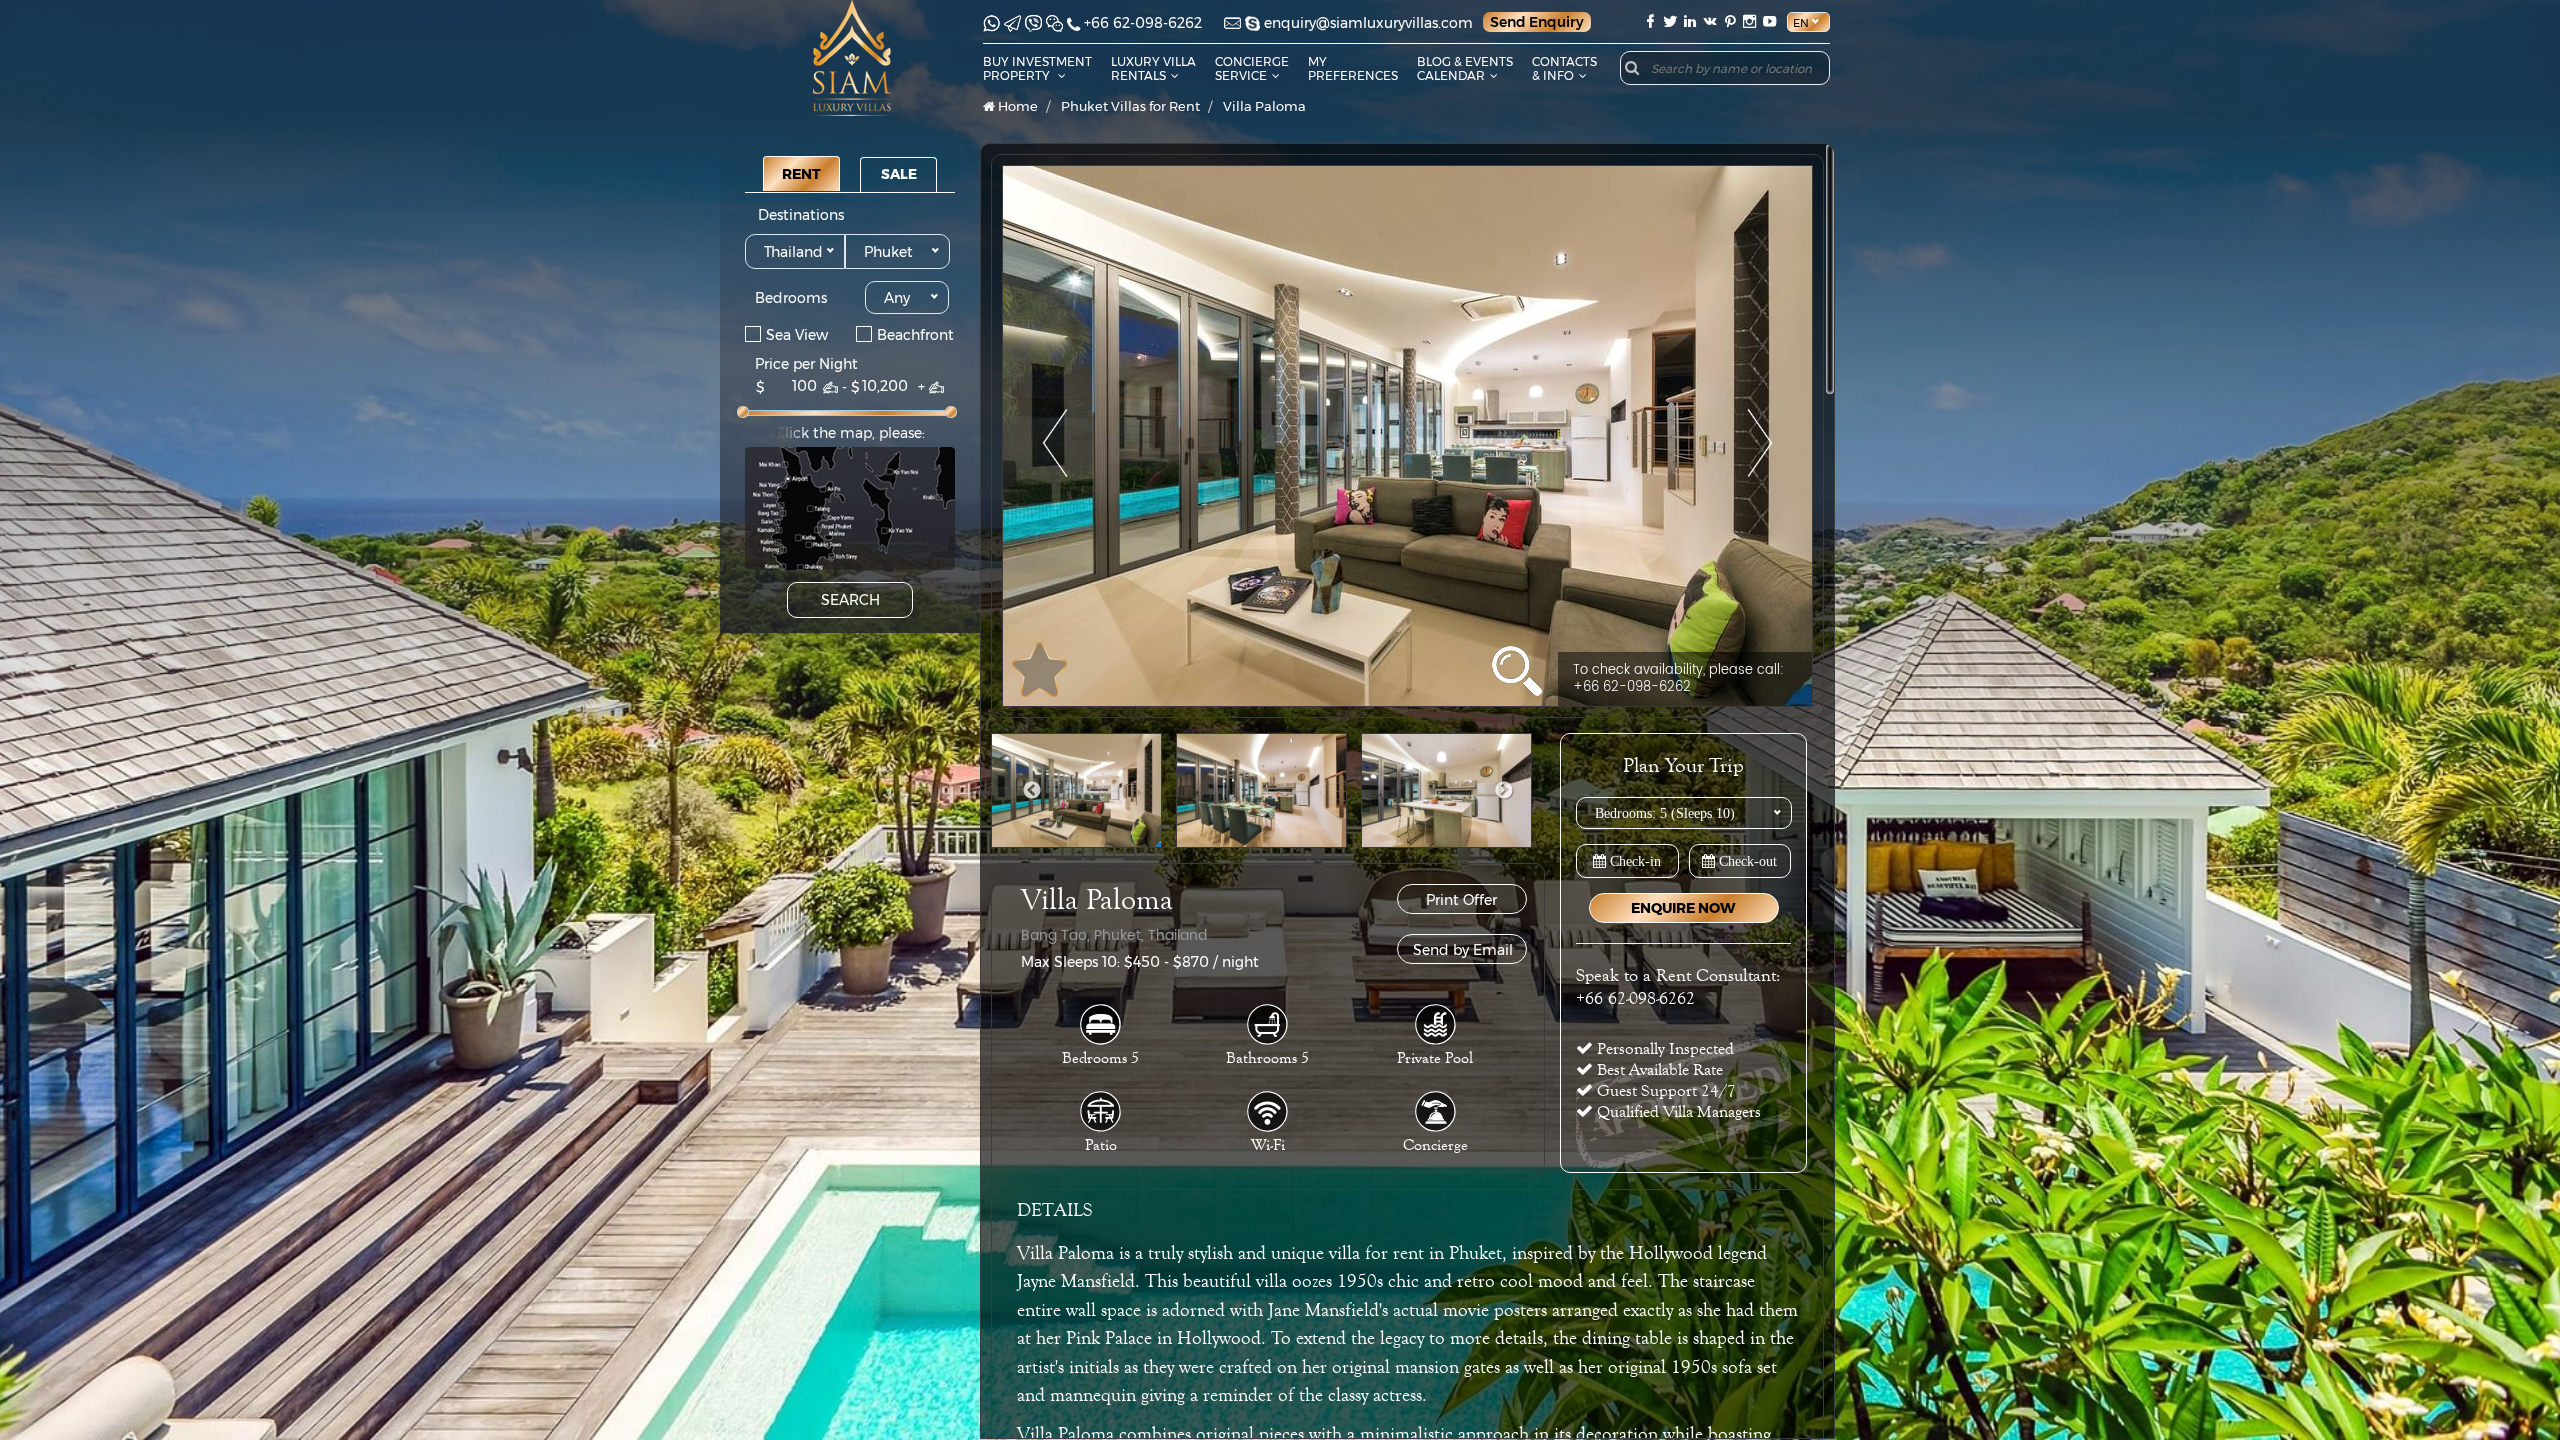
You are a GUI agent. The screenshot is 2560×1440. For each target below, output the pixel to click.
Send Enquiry (1537, 22)
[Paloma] (1407, 436)
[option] (1407, 436)
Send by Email (1463, 950)
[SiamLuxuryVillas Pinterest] (1730, 21)
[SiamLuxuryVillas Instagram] (1750, 21)
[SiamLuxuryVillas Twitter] (1670, 21)
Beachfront (915, 334)
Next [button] (1504, 791)
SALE (899, 174)
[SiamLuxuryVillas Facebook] (1650, 21)
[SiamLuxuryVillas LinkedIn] (1690, 21)
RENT (801, 174)
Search (850, 600)
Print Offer (1461, 900)
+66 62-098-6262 (1143, 23)
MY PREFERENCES (1353, 68)
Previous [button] (1032, 791)
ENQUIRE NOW (1683, 908)
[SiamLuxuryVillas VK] (1710, 21)
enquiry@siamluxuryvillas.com (1368, 23)
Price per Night (806, 364)
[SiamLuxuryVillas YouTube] (1772, 21)
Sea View (797, 334)
